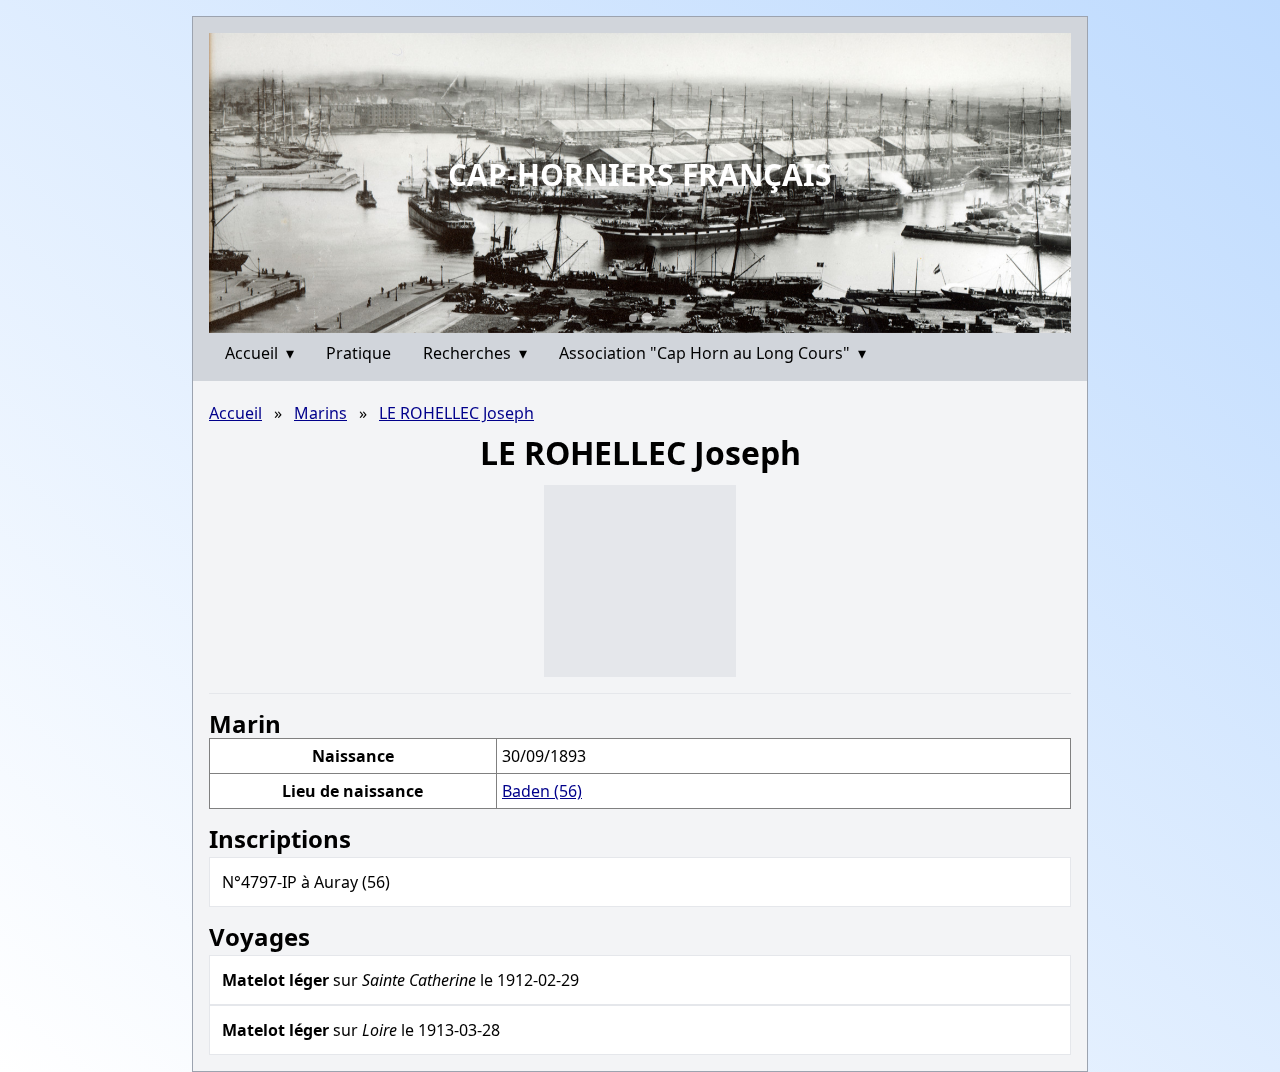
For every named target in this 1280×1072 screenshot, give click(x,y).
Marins (320, 413)
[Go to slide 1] (633, 318)
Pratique (358, 353)
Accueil (259, 353)
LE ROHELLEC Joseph (456, 413)
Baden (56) (542, 791)
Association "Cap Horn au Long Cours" (712, 353)
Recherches (475, 353)
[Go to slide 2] (646, 317)
